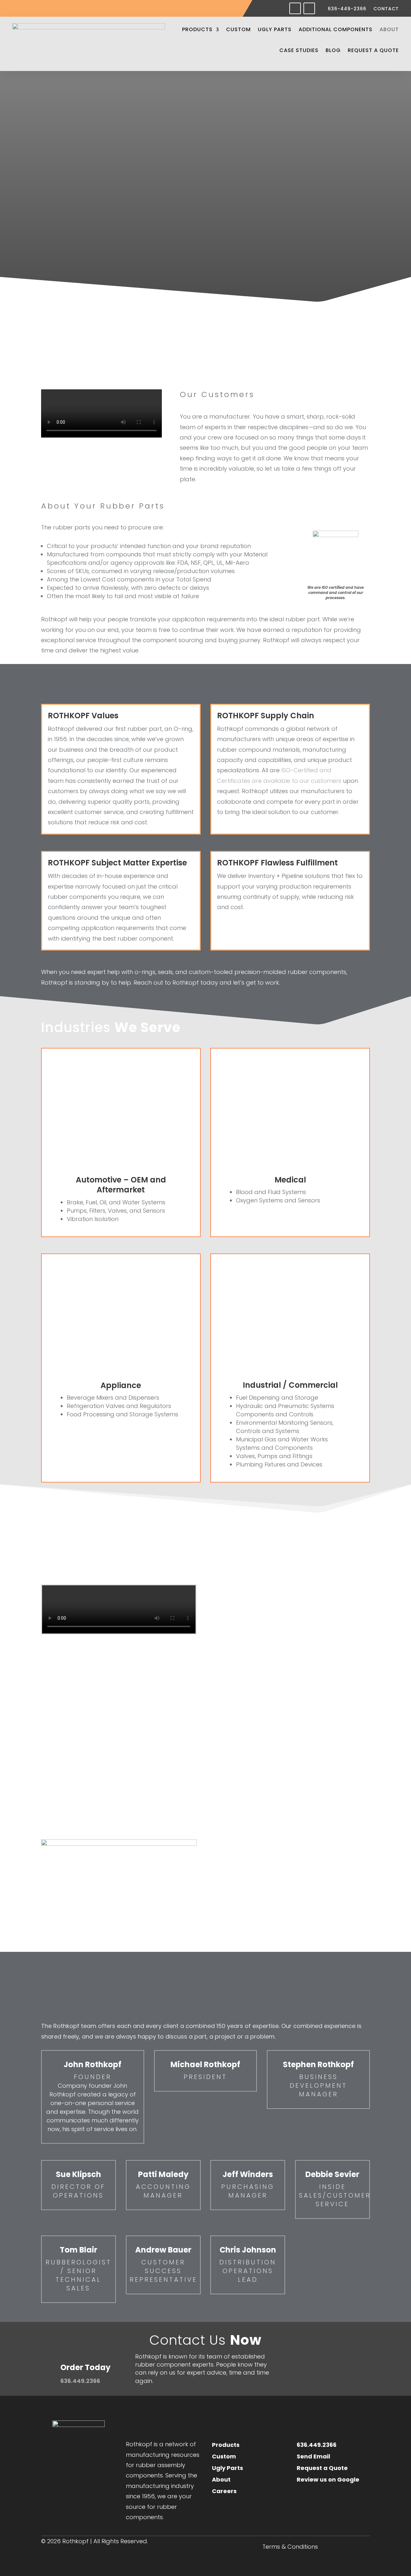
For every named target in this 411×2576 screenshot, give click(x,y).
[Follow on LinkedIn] (309, 8)
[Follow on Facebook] (295, 8)
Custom (238, 29)
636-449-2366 (347, 9)
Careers (224, 2491)
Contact (386, 9)
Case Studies (299, 50)
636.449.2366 (80, 2381)
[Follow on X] (342, 2505)
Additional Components (336, 29)
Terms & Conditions (290, 2548)
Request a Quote (373, 50)
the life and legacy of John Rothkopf (296, 1917)
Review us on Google (328, 2479)
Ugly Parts (275, 29)
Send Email (313, 2456)
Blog (333, 50)
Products (197, 29)
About (389, 29)
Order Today (85, 2367)
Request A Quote (305, 2340)
